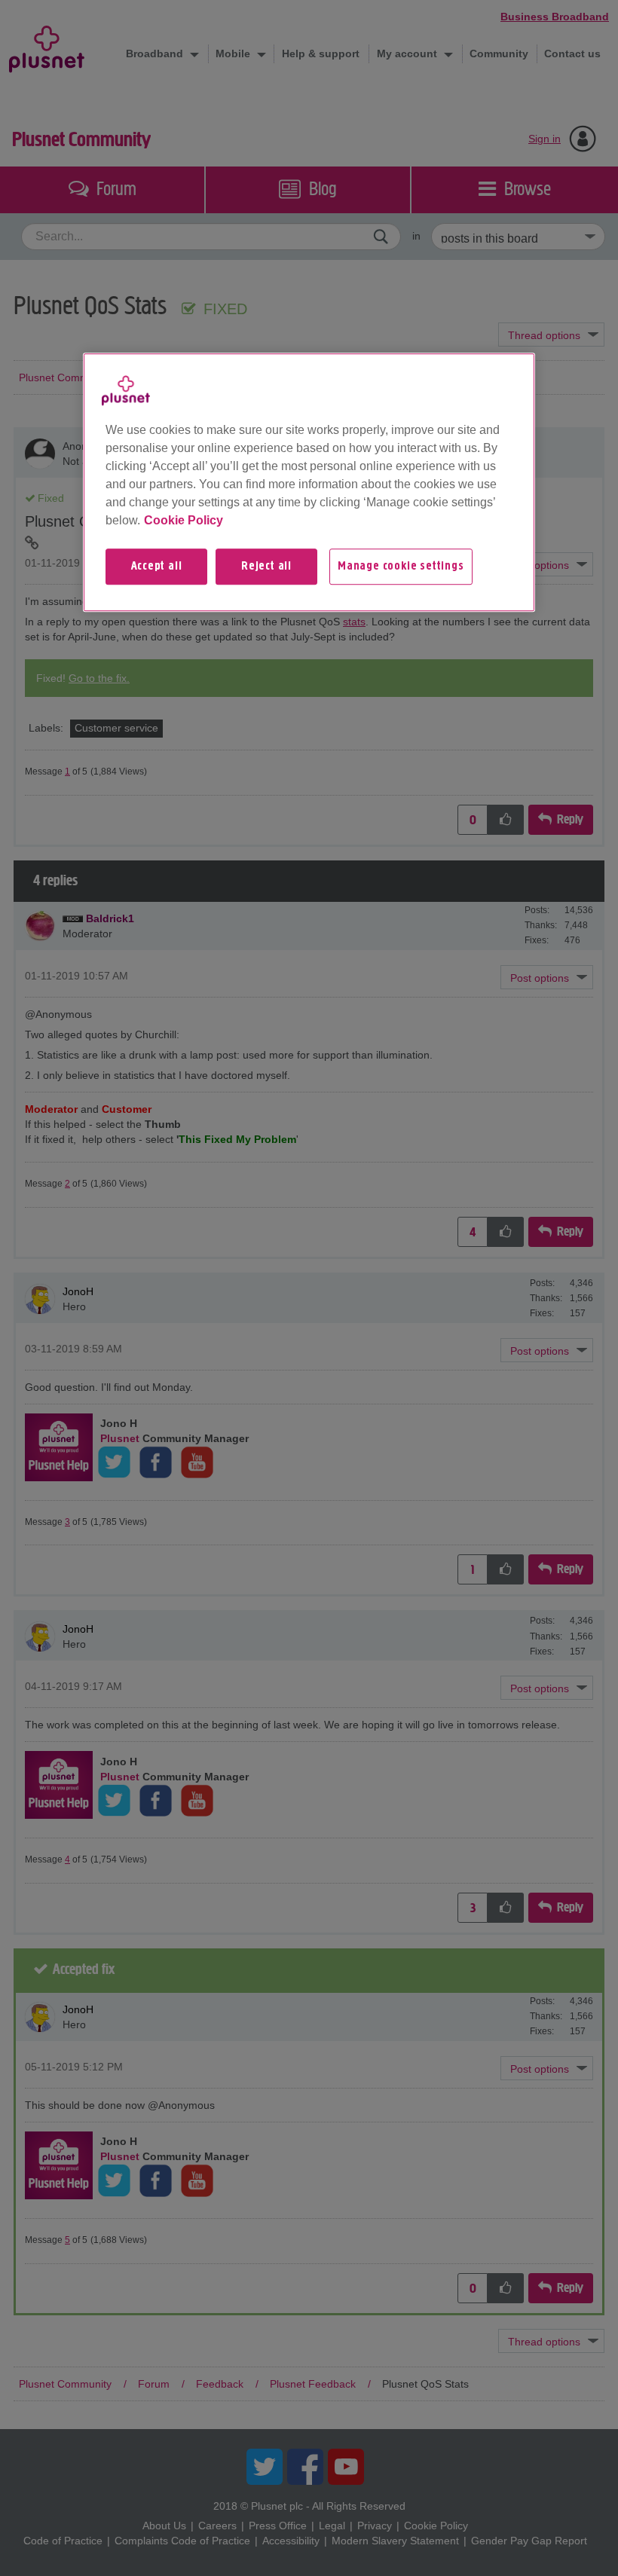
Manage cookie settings (401, 567)
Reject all (266, 567)
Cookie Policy (184, 520)
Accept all (157, 567)
